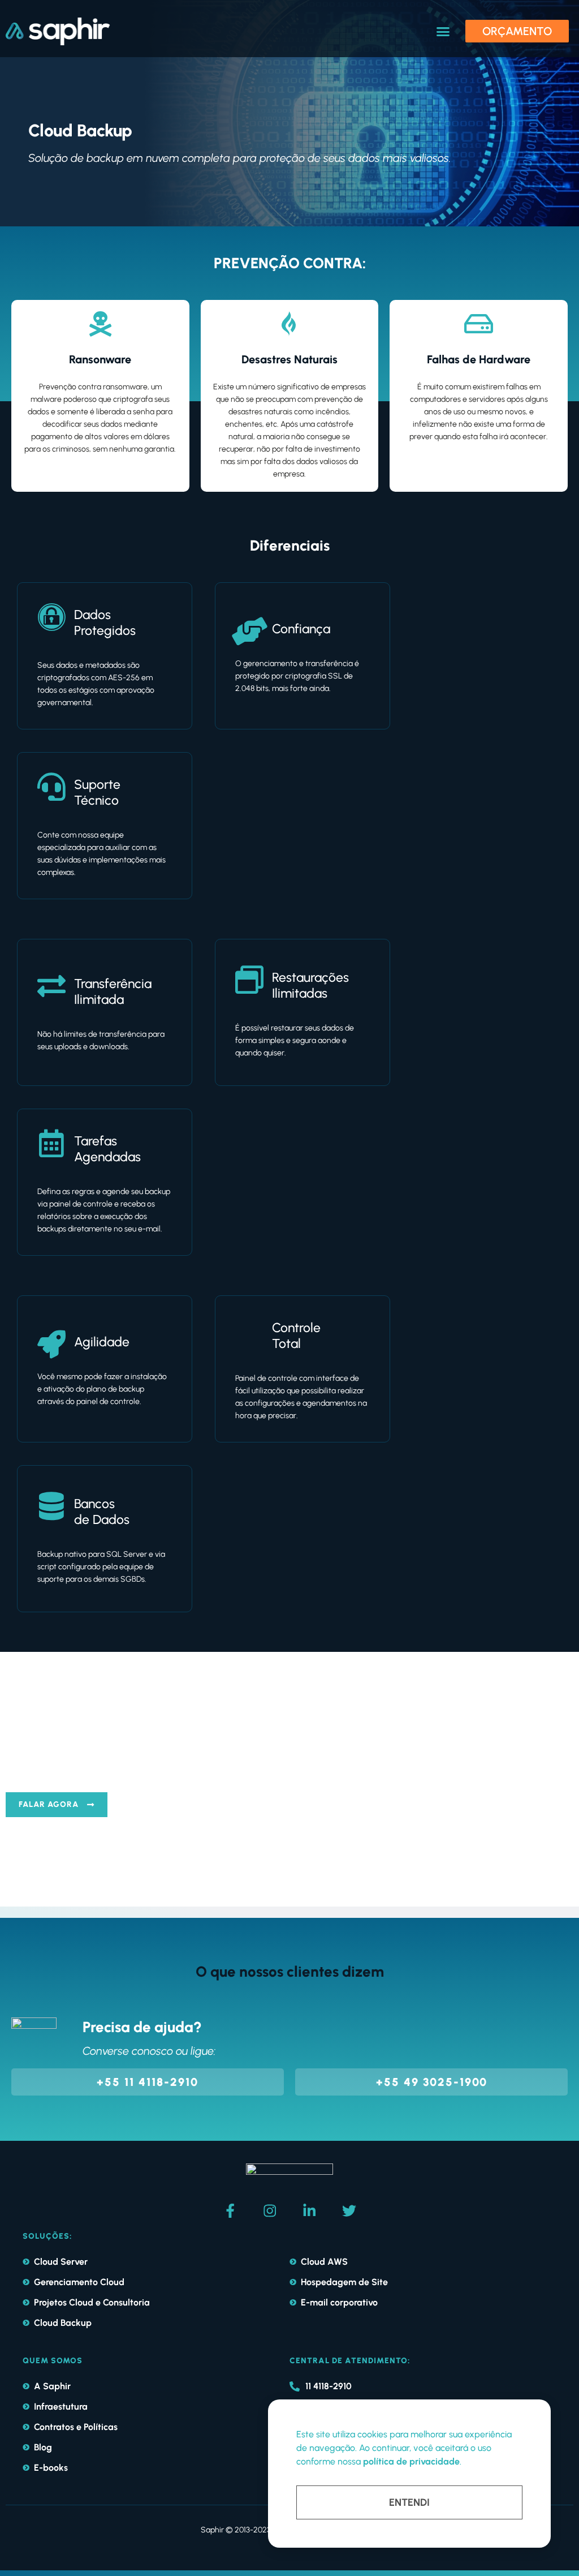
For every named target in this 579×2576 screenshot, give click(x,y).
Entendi (409, 2502)
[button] (443, 32)
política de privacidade (411, 2461)
